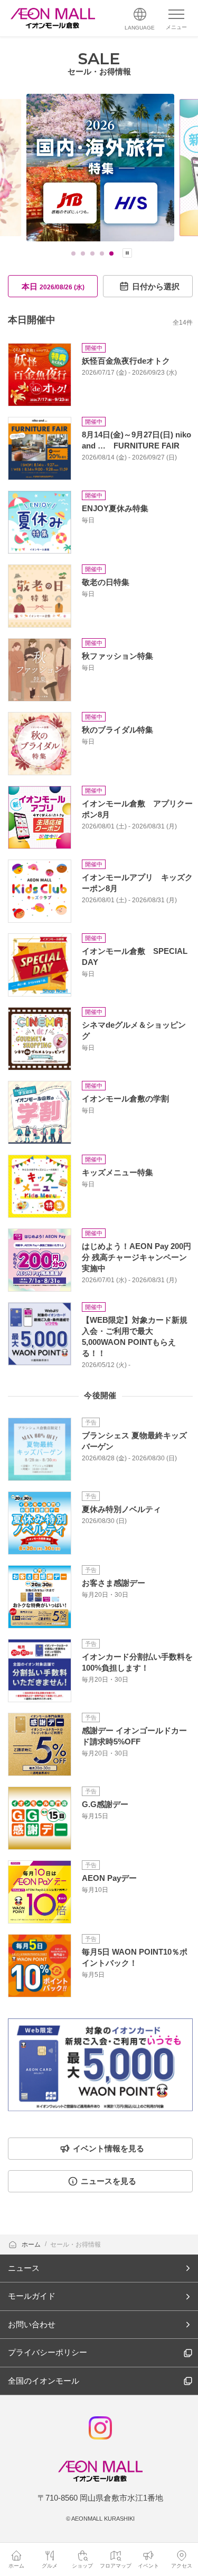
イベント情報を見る (109, 2148)
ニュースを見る (109, 2181)
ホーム (32, 2245)
